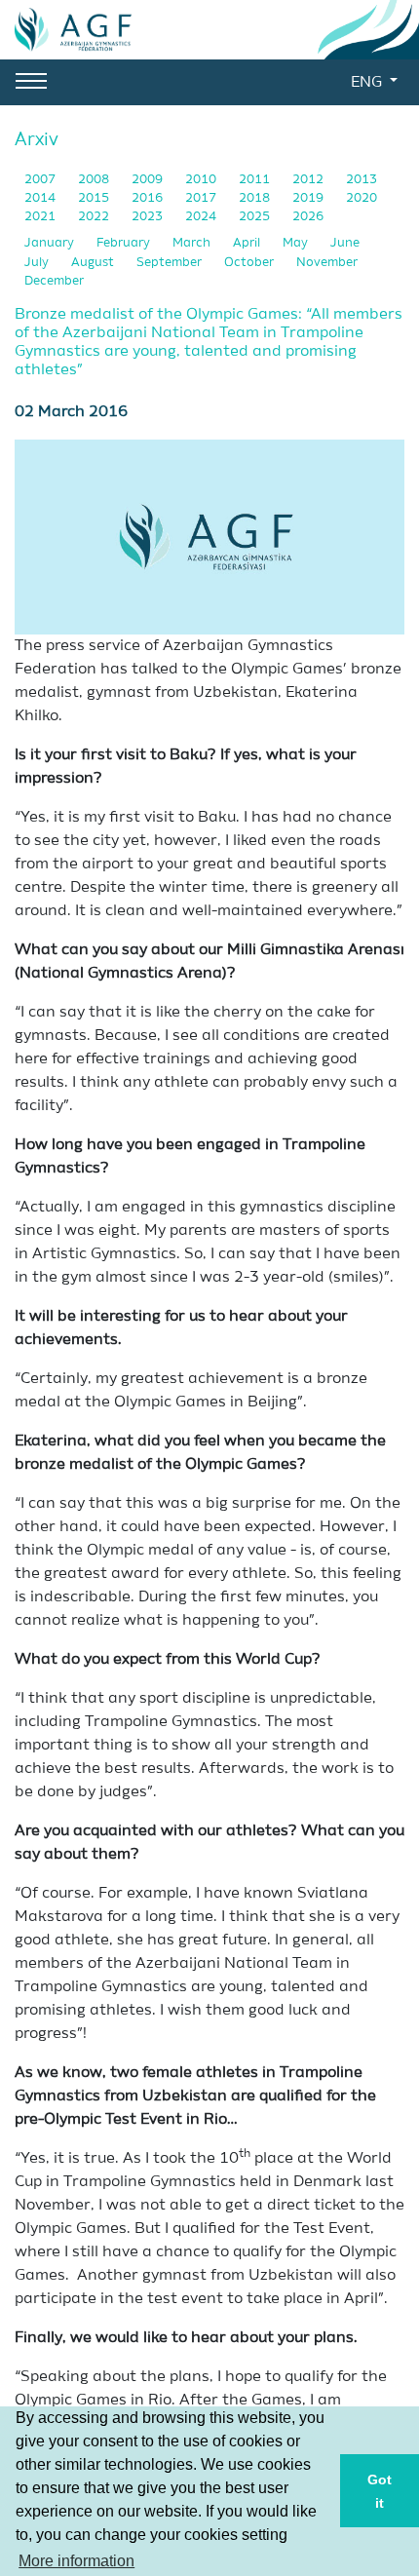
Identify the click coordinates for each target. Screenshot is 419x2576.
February (125, 243)
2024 (202, 217)
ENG (368, 83)
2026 (308, 217)
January (51, 243)
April (248, 243)
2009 (149, 180)
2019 (309, 198)
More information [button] (76, 2561)
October (250, 263)
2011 (256, 180)
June (345, 243)
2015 (95, 198)
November (327, 263)
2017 (202, 198)
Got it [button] (380, 2491)
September (171, 263)
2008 (95, 180)
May (297, 243)
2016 (149, 198)
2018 (256, 198)
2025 (256, 217)
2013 (362, 180)
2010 (202, 180)
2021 (41, 217)
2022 (95, 217)
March (193, 243)
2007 (41, 180)
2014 (41, 198)
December (54, 281)
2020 (362, 198)
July (38, 263)
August (94, 263)
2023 (149, 217)
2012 (309, 180)
